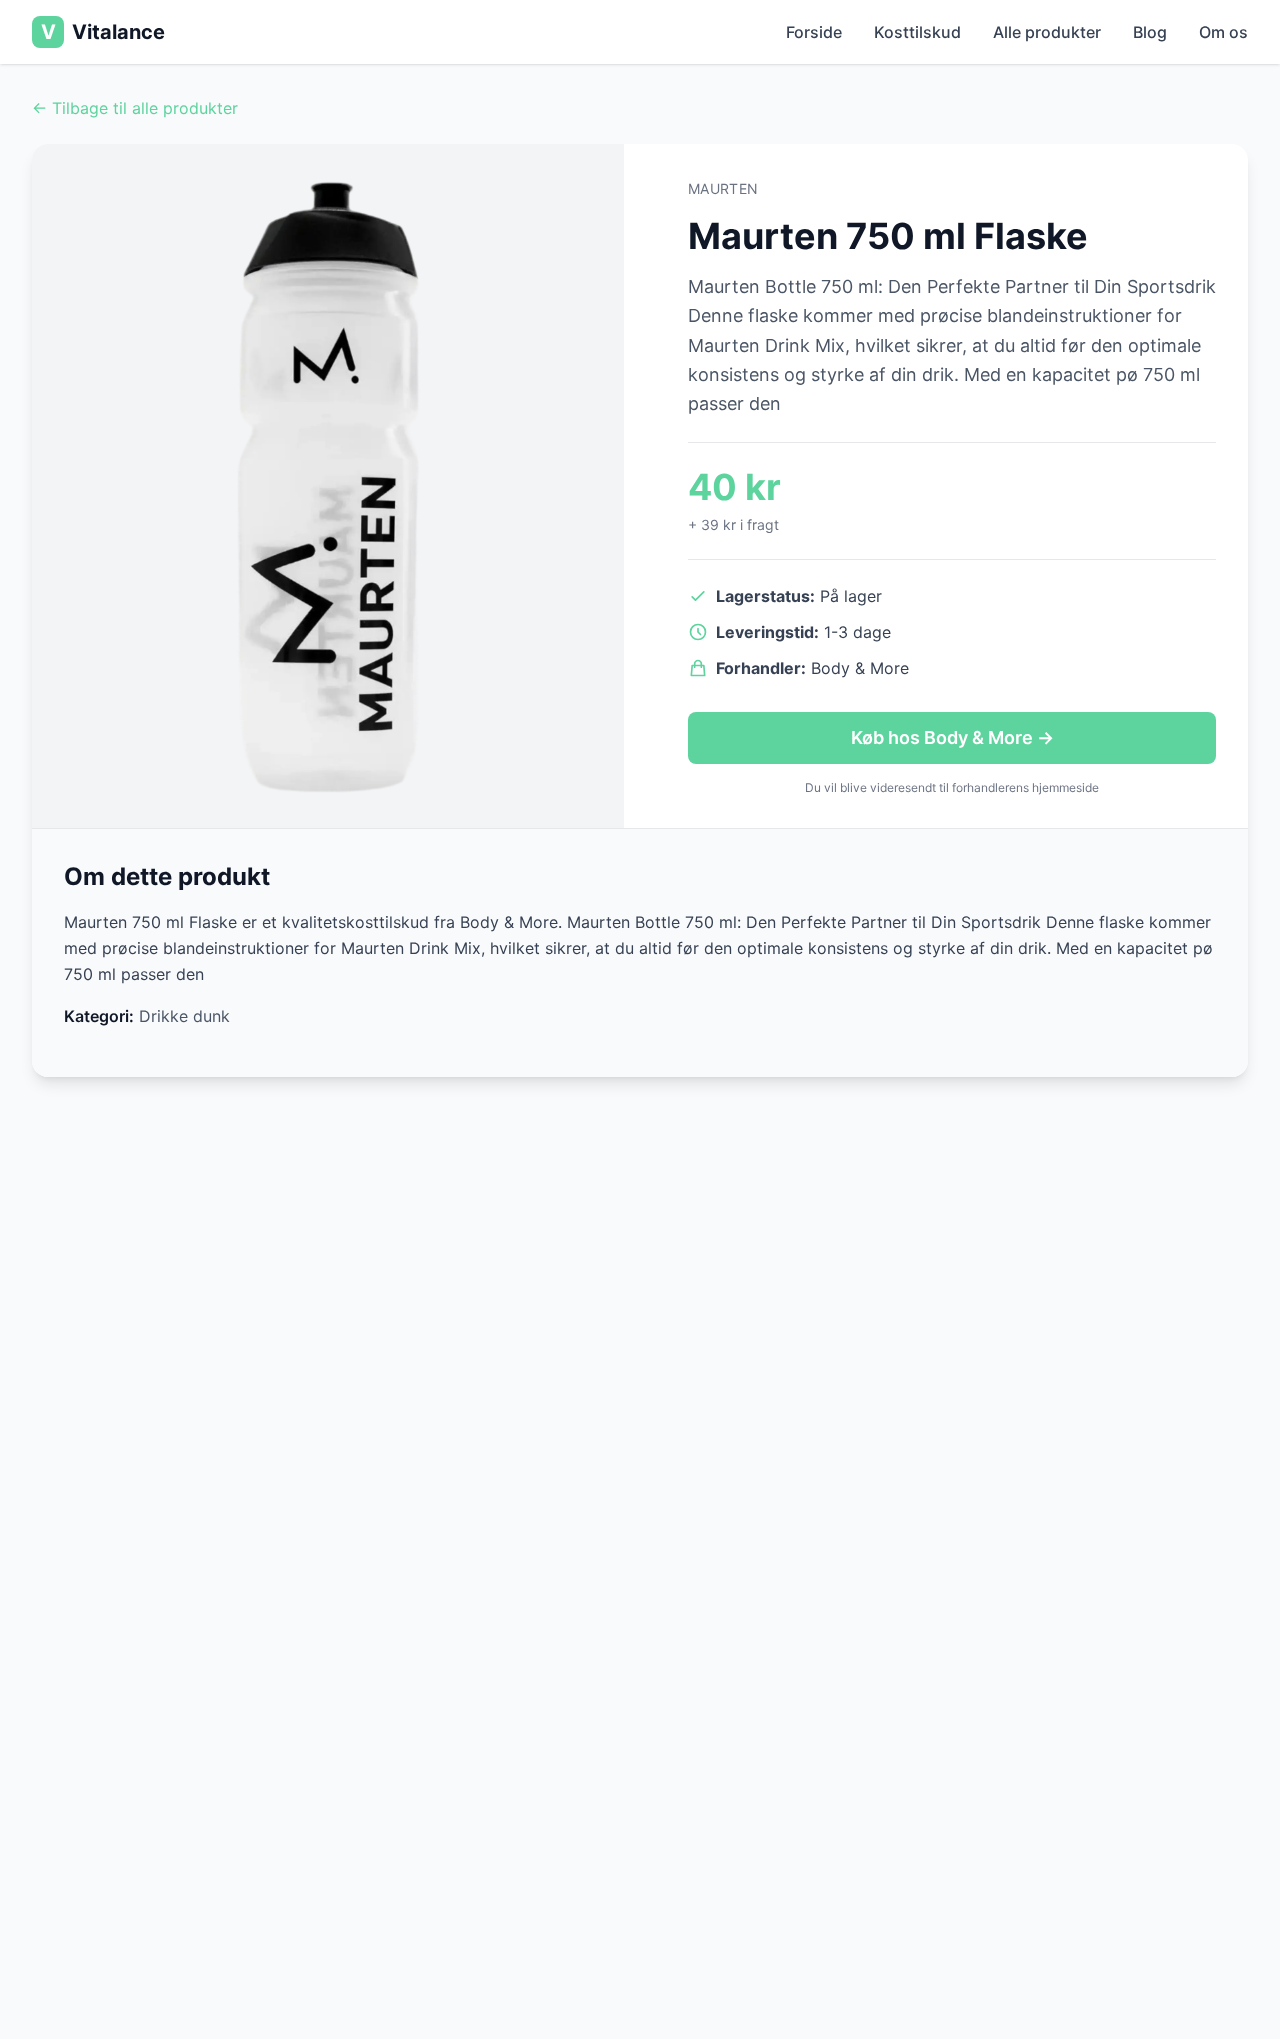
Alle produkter (1047, 32)
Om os (1223, 32)
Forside (814, 32)
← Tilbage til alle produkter (135, 108)
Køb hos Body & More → (952, 737)
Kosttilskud (917, 32)
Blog (1150, 32)
